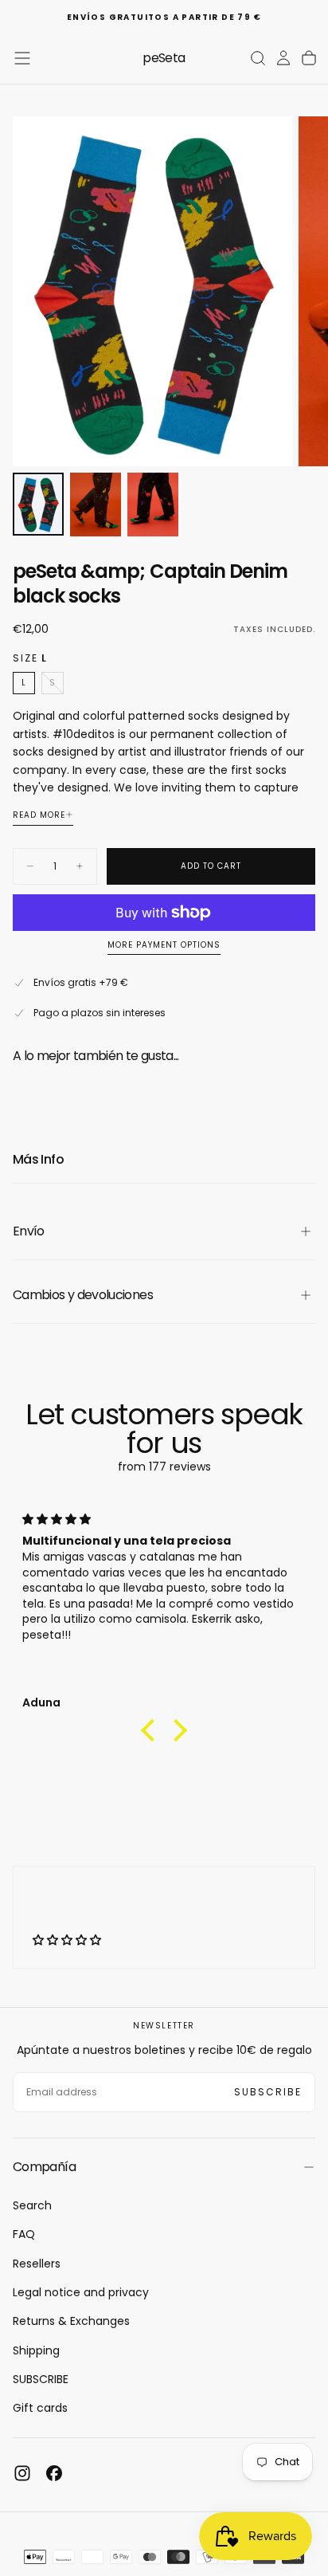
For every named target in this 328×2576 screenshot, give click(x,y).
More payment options (164, 946)
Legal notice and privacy (81, 2292)
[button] (22, 58)
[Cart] (309, 58)
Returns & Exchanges (71, 2321)
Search (32, 2205)
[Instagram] (22, 2473)
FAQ (24, 2234)
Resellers (37, 2264)
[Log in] (283, 58)
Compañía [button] (44, 2167)
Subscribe (268, 2092)
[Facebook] (54, 2473)
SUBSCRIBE (41, 2379)
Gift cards (40, 2408)
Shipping (36, 2350)
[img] (164, 1520)
